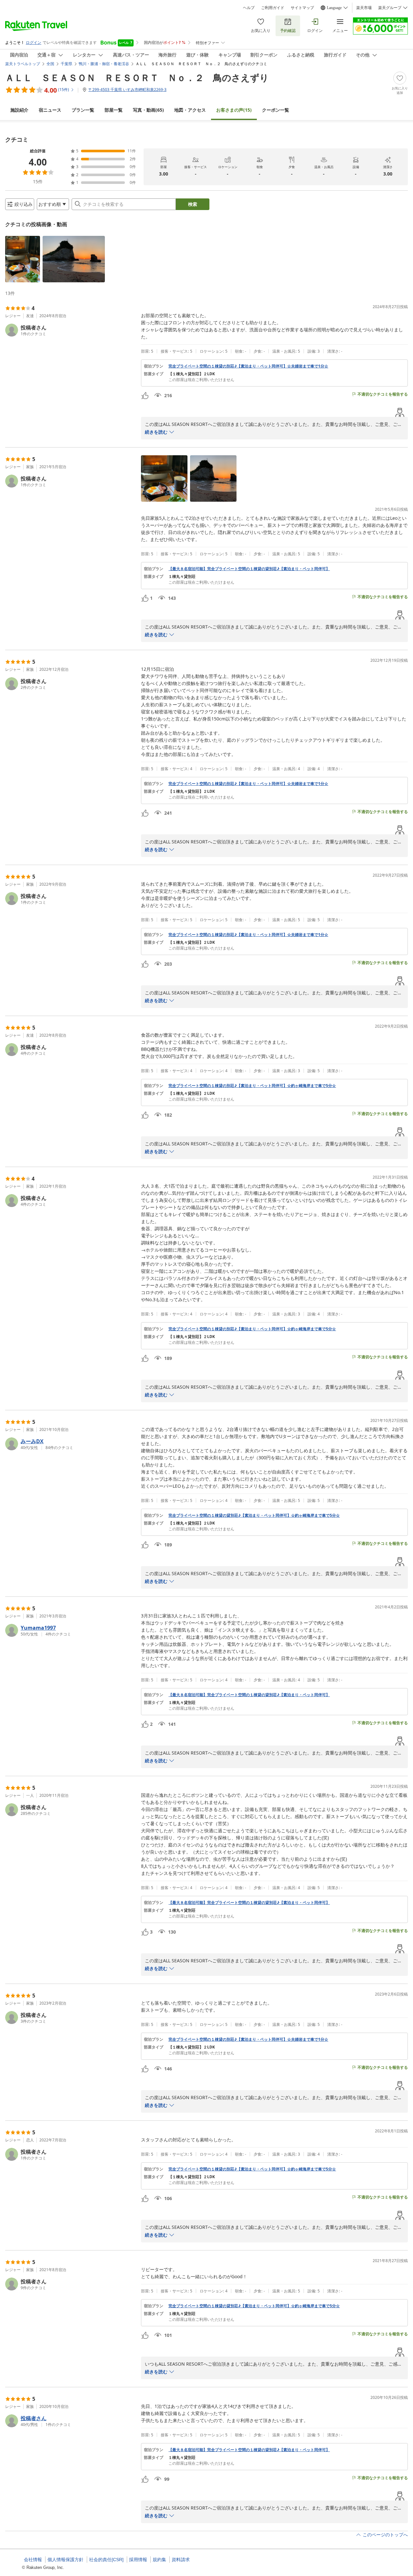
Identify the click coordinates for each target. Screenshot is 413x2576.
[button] (23, 259)
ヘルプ (249, 8)
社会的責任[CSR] (106, 2560)
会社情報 (33, 2560)
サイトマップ (302, 8)
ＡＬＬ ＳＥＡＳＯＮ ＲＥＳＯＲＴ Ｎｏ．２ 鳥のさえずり (137, 77)
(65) (148, 110)
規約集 (159, 2560)
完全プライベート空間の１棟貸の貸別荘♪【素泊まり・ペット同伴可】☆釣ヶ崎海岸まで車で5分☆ (254, 1515)
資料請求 (181, 2560)
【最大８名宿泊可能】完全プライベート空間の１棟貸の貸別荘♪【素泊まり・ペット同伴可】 (249, 569)
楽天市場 (364, 8)
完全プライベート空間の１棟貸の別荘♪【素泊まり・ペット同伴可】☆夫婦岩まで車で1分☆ (248, 366)
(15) (234, 110)
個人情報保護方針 (65, 2560)
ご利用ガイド (273, 8)
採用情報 (138, 2560)
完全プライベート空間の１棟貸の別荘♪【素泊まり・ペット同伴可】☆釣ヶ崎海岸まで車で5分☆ (252, 1086)
